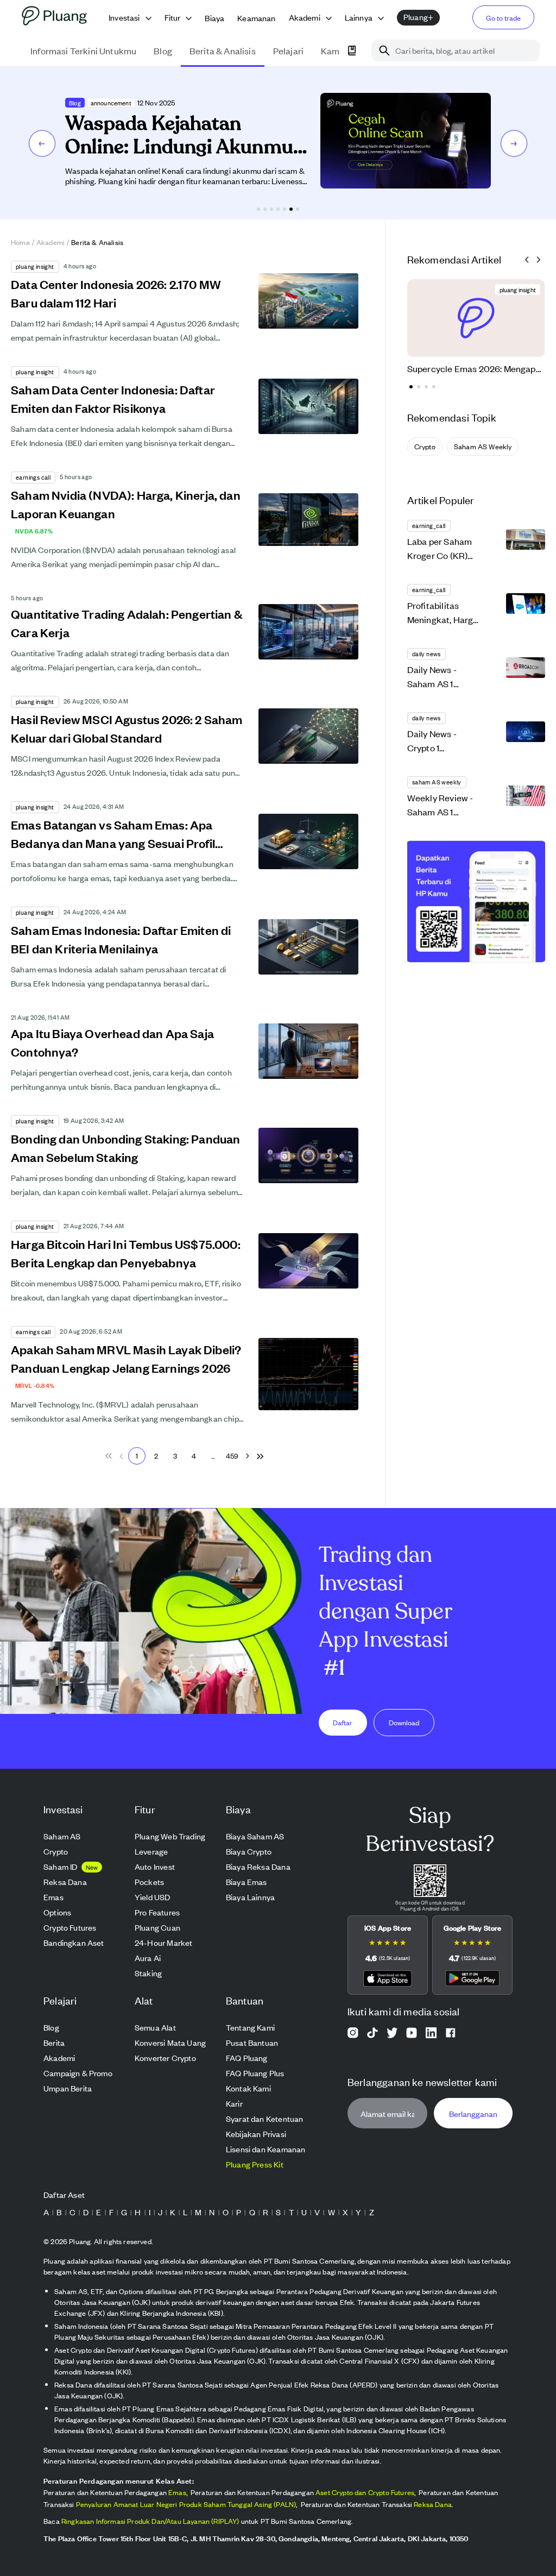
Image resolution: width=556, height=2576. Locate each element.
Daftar (343, 1722)
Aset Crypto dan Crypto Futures (365, 2492)
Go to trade (503, 18)
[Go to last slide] (527, 260)
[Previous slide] (42, 143)
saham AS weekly (483, 446)
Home (20, 242)
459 (232, 1456)
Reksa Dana (433, 2504)
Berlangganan (473, 2113)
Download (404, 1722)
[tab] (258, 209)
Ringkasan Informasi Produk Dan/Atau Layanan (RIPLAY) (150, 2521)
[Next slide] (514, 143)
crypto (425, 446)
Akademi (50, 242)
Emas (177, 2492)
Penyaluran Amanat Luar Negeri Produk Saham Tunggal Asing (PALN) (186, 2504)
